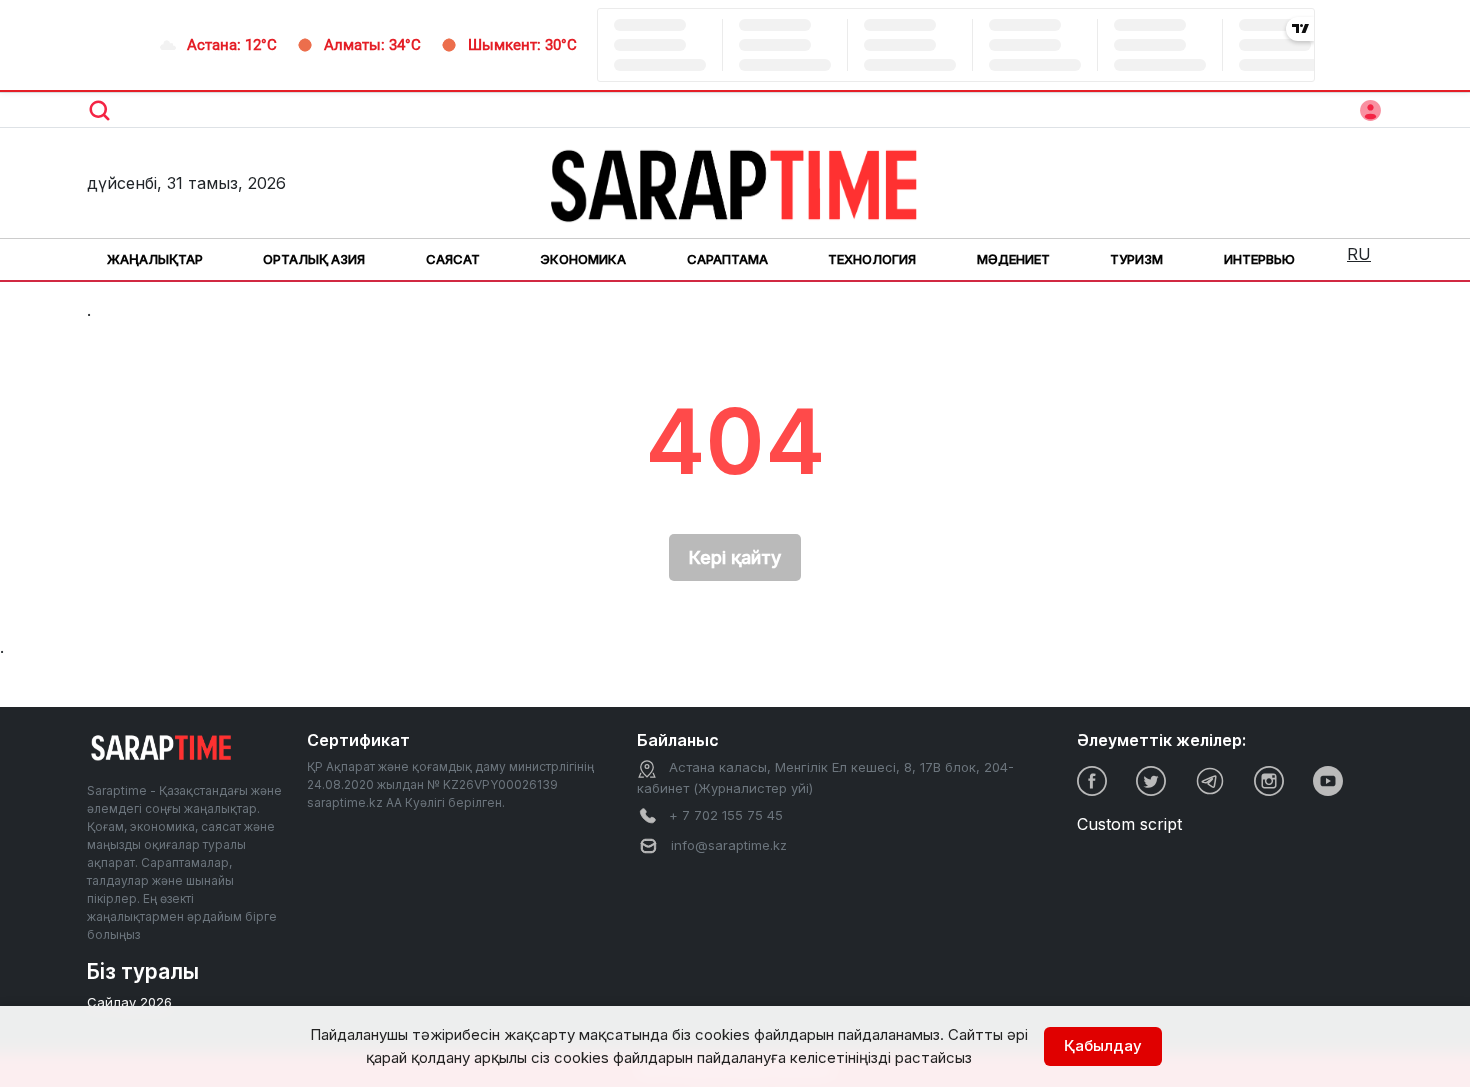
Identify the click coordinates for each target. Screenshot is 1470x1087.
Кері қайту (735, 557)
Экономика (583, 259)
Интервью (1259, 259)
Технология (872, 259)
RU (1359, 254)
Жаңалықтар (155, 259)
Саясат (453, 259)
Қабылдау (1103, 1045)
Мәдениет (1013, 259)
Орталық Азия (314, 259)
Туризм (1136, 259)
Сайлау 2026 (129, 1002)
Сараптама (727, 259)
